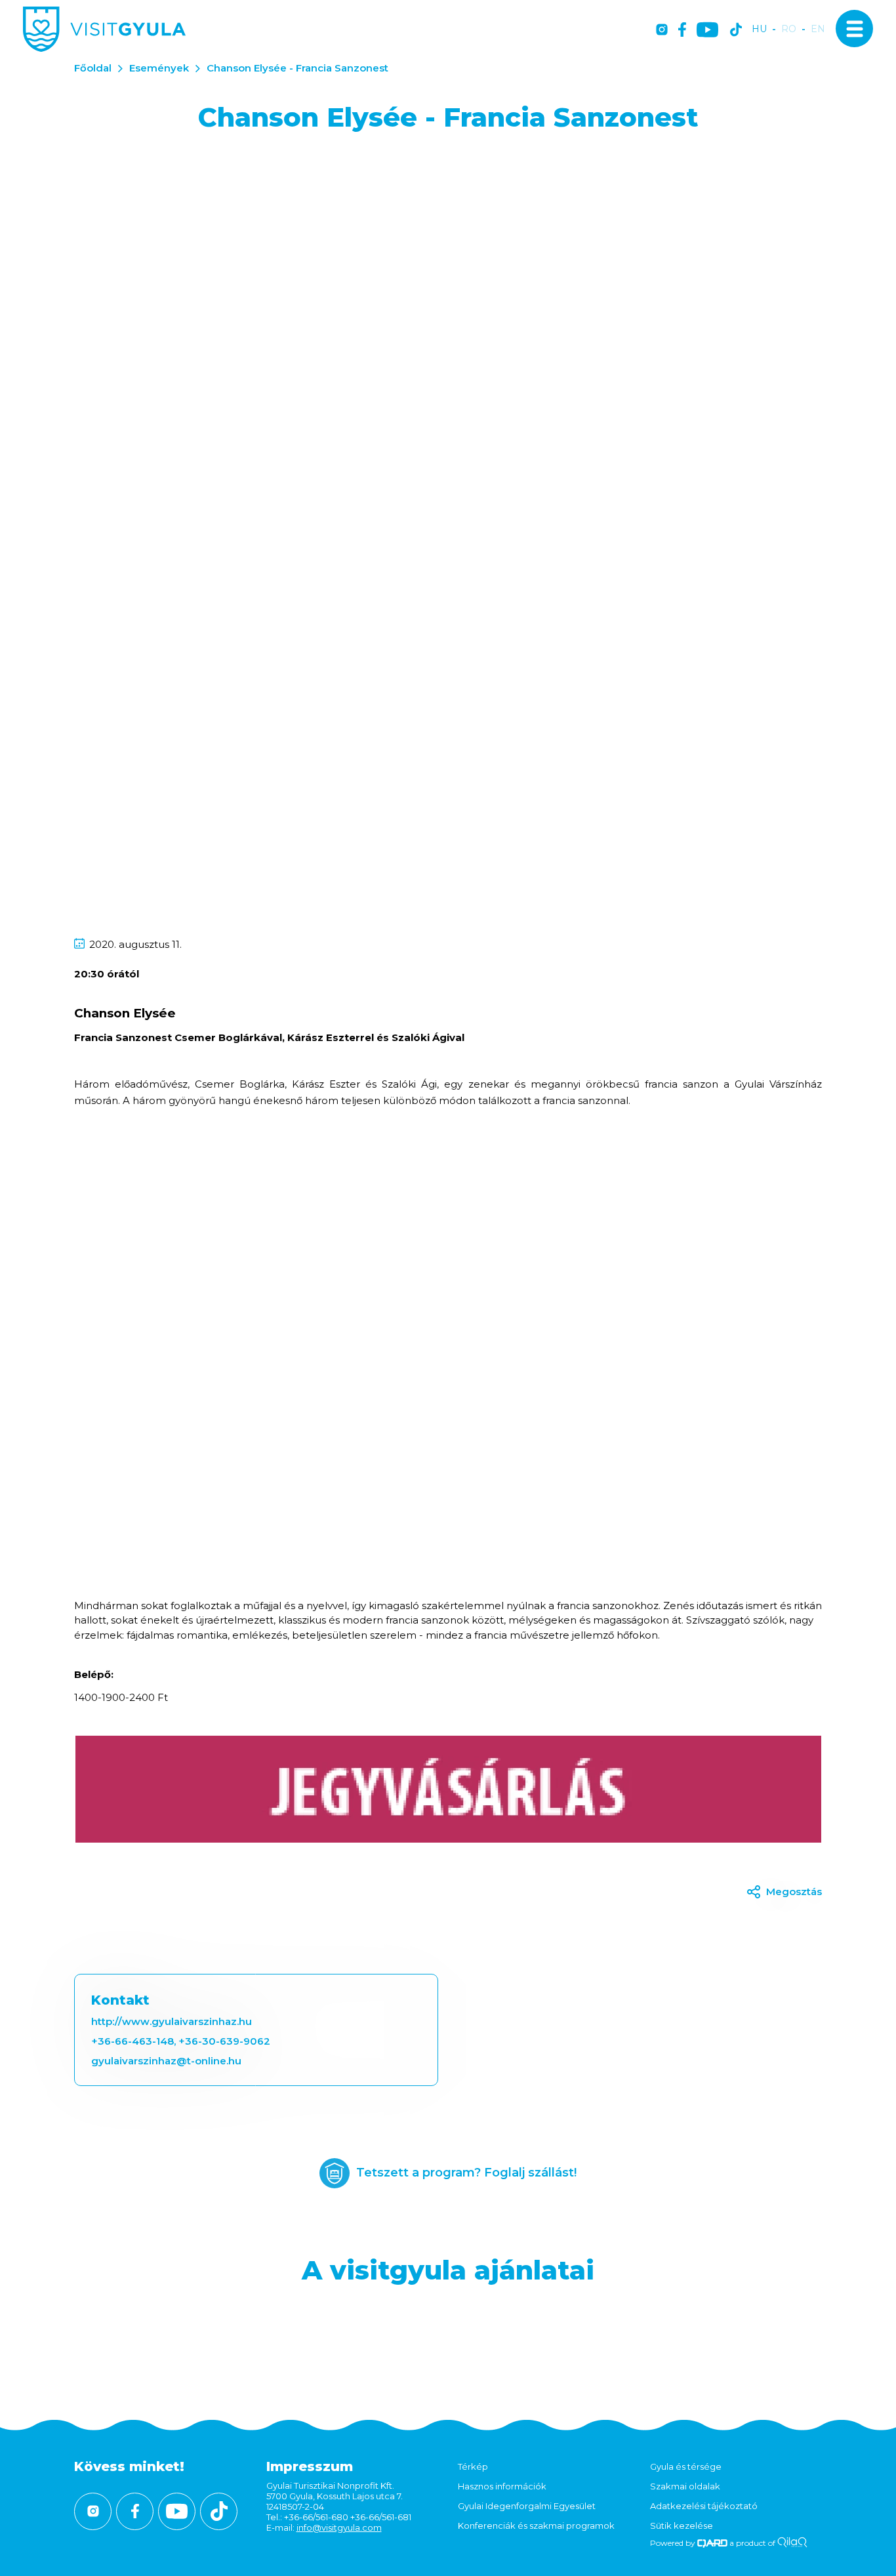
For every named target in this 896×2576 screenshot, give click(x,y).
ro (789, 29)
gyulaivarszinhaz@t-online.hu (166, 2061)
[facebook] (682, 31)
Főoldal (93, 68)
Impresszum (310, 2466)
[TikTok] (736, 31)
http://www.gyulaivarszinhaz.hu (172, 2021)
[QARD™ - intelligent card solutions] (713, 2543)
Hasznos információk (502, 2486)
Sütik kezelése (682, 2525)
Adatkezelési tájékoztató (704, 2506)
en (818, 29)
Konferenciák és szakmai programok (536, 2525)
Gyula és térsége (686, 2466)
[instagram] (662, 31)
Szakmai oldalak (685, 2486)
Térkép (473, 2466)
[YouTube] (707, 31)
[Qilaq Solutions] (792, 2543)
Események (159, 68)
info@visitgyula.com (339, 2527)
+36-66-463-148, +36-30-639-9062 (181, 2041)
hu (759, 29)
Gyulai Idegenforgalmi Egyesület (527, 2506)
